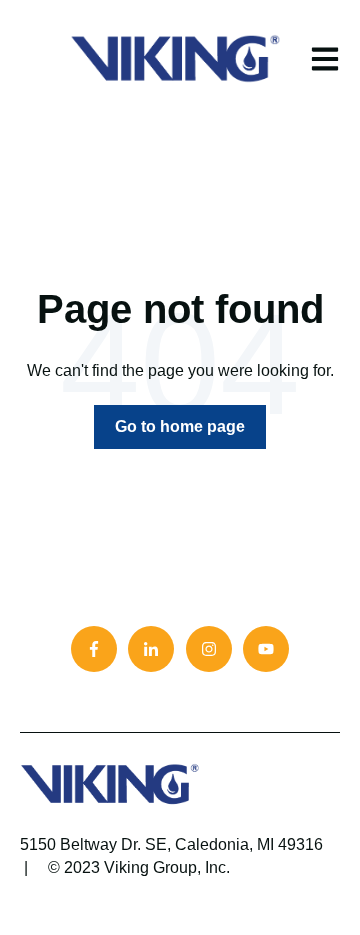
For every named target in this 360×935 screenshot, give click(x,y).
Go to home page (180, 426)
